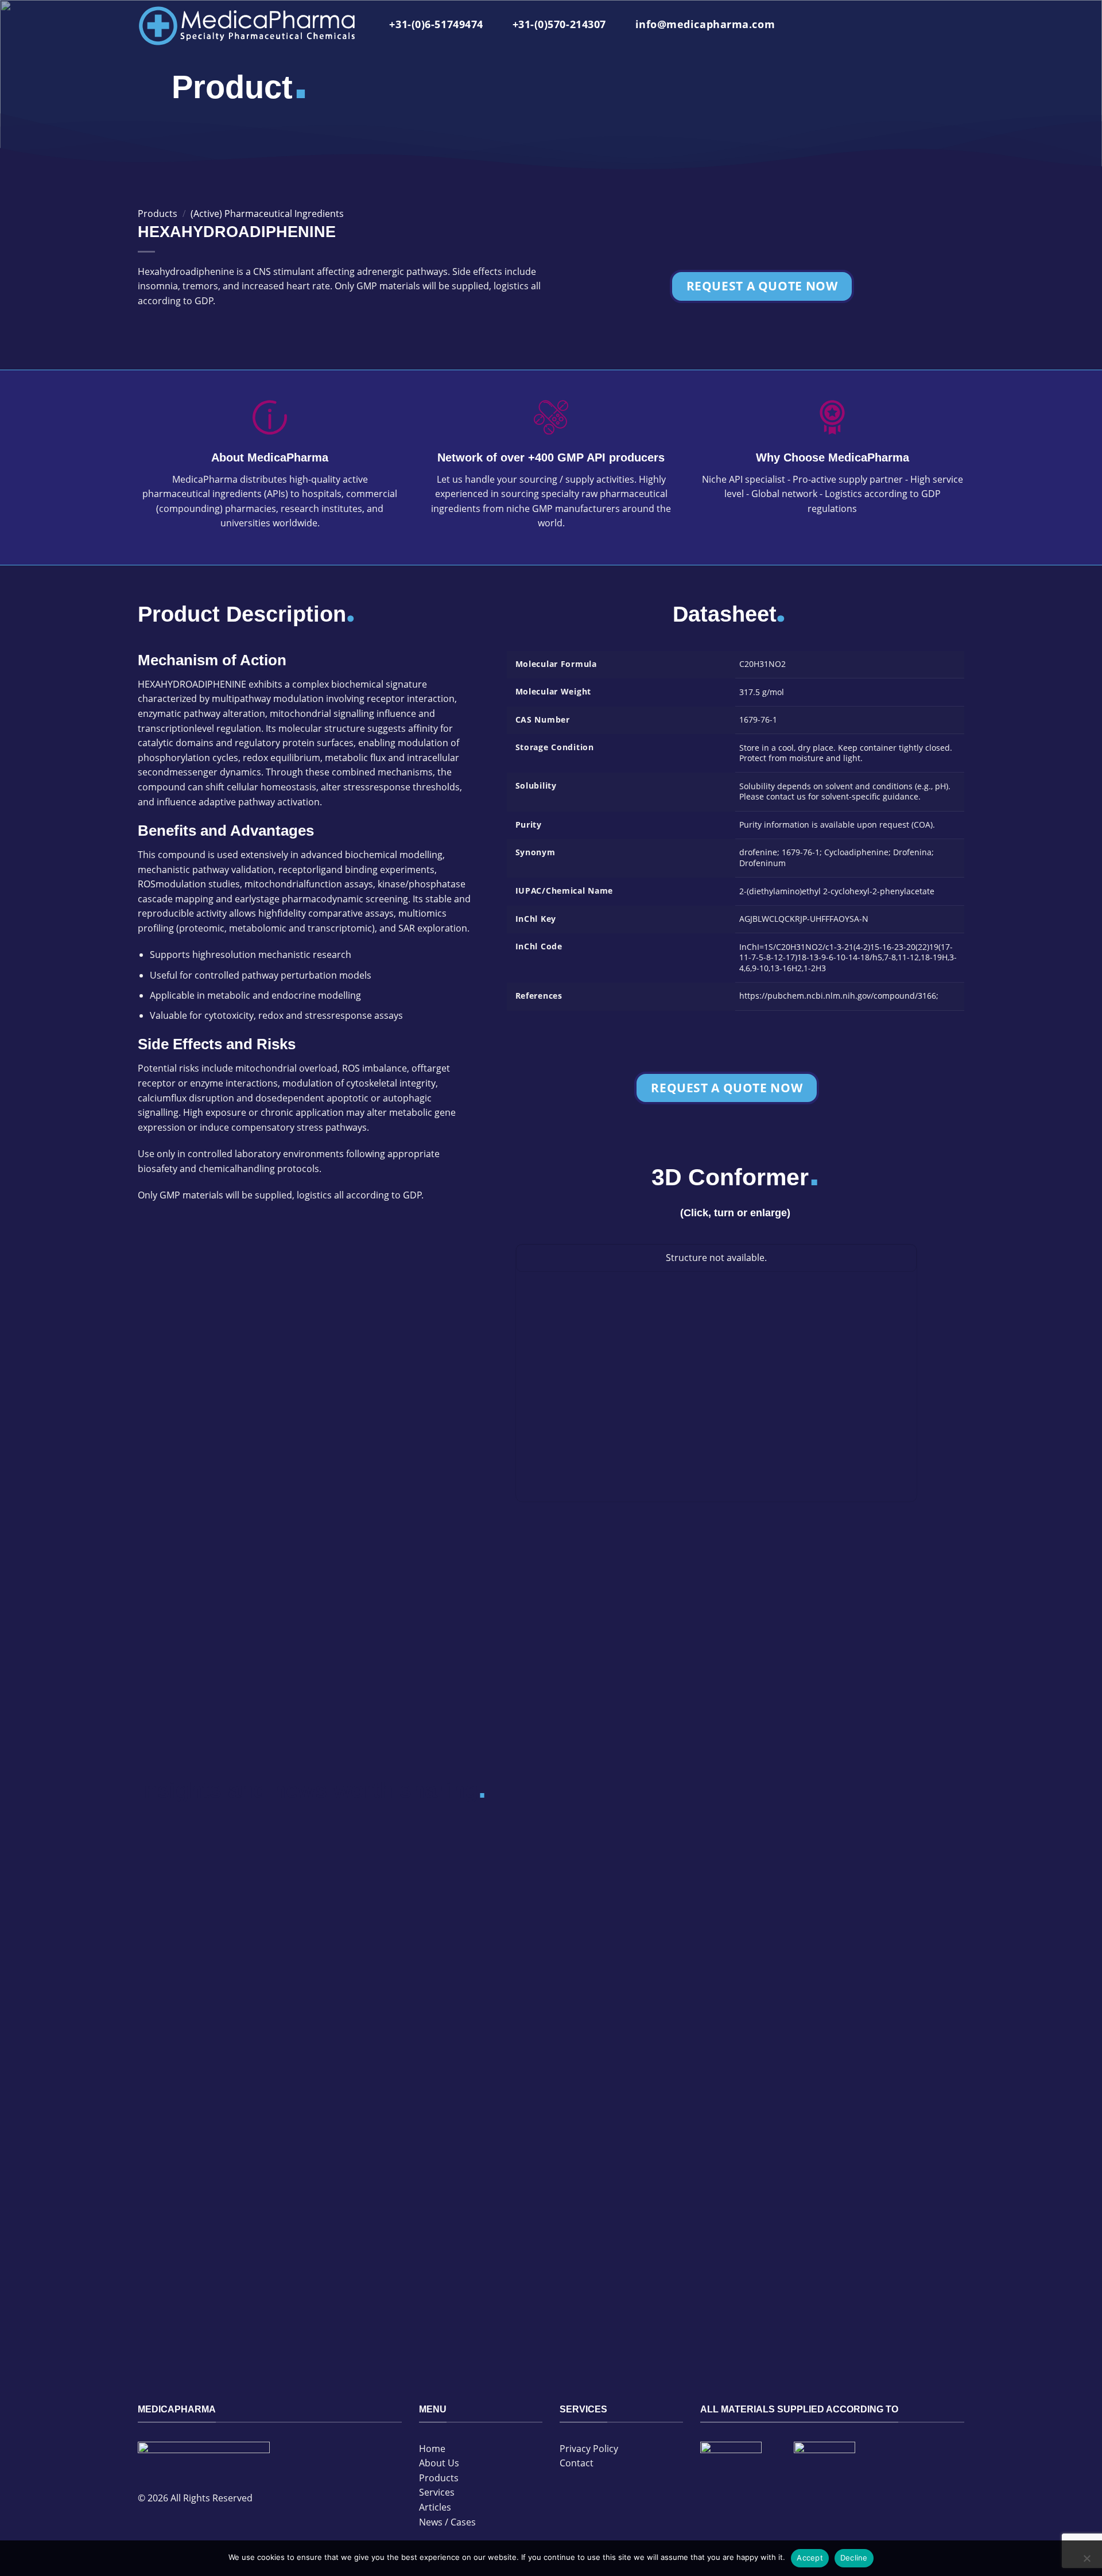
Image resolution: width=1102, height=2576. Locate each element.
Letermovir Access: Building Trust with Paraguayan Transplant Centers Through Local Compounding (234, 2200)
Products (158, 214)
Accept (810, 2558)
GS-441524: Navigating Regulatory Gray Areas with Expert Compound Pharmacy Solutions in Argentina (655, 1949)
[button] (955, 26)
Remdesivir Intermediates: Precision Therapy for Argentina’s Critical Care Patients (437, 1949)
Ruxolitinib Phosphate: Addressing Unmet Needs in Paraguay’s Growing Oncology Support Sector (859, 1949)
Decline (854, 2558)
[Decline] (1087, 2562)
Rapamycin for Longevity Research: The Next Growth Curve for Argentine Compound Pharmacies (234, 1949)
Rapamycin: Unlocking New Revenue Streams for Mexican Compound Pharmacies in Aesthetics (859, 2200)
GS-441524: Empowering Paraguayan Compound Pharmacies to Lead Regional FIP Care (438, 2200)
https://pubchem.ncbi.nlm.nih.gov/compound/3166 (838, 996)
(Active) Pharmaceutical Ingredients (267, 214)
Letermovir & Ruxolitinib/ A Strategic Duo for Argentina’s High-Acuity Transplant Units (648, 2200)
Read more (165, 2034)
